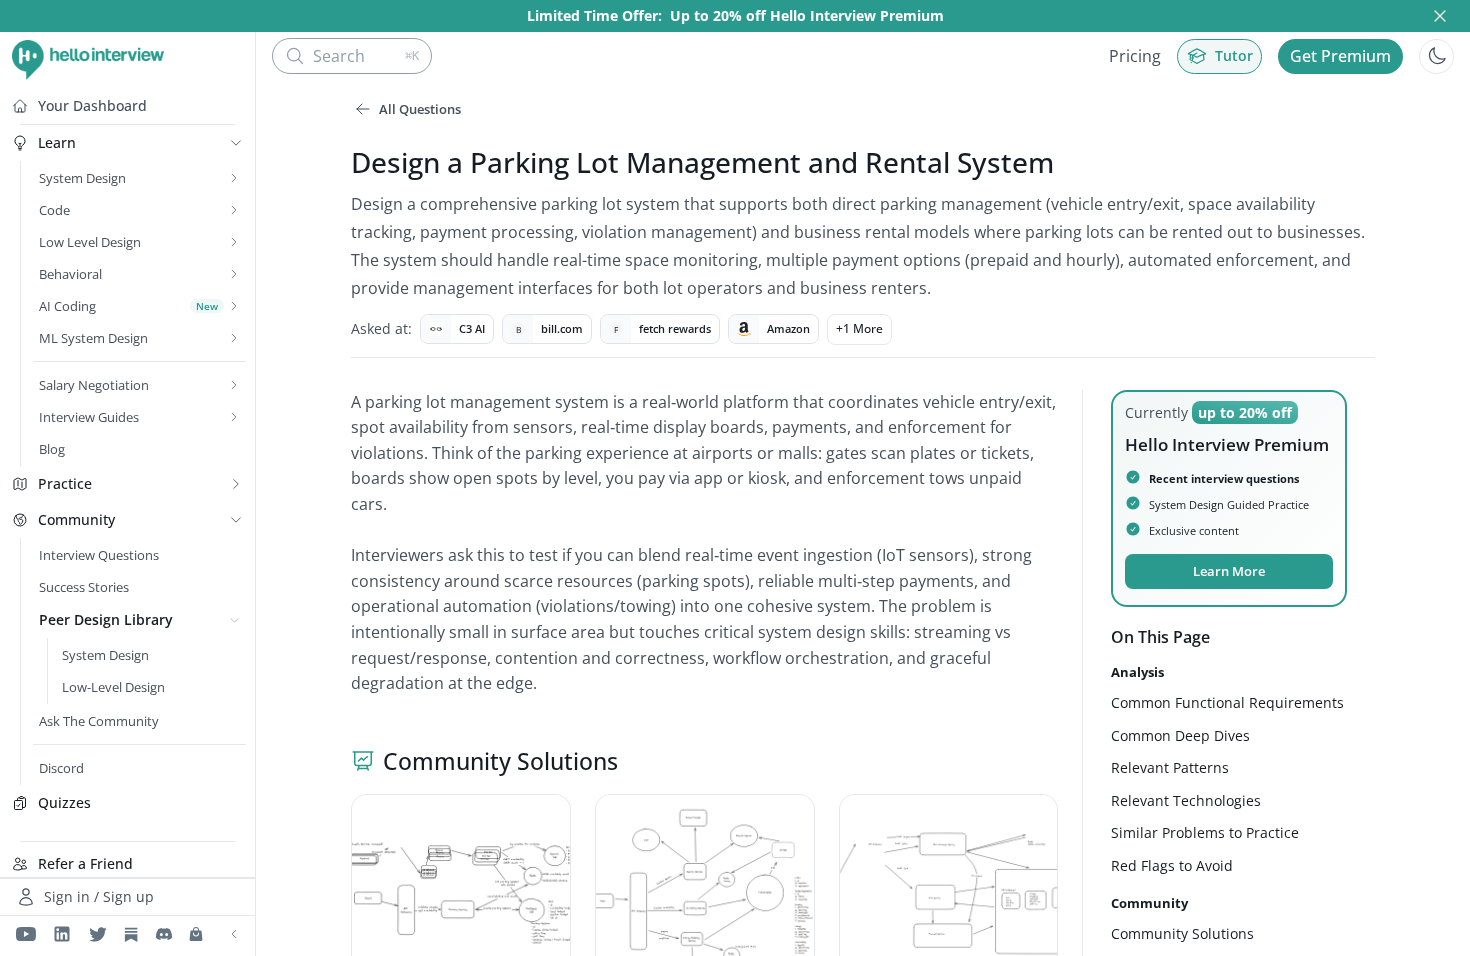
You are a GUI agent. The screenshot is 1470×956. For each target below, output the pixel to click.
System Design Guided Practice (1229, 504)
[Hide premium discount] (1440, 16)
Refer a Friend (85, 863)
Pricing (1135, 56)
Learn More (1229, 571)
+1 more (859, 328)
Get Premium (1340, 56)
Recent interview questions (1224, 478)
